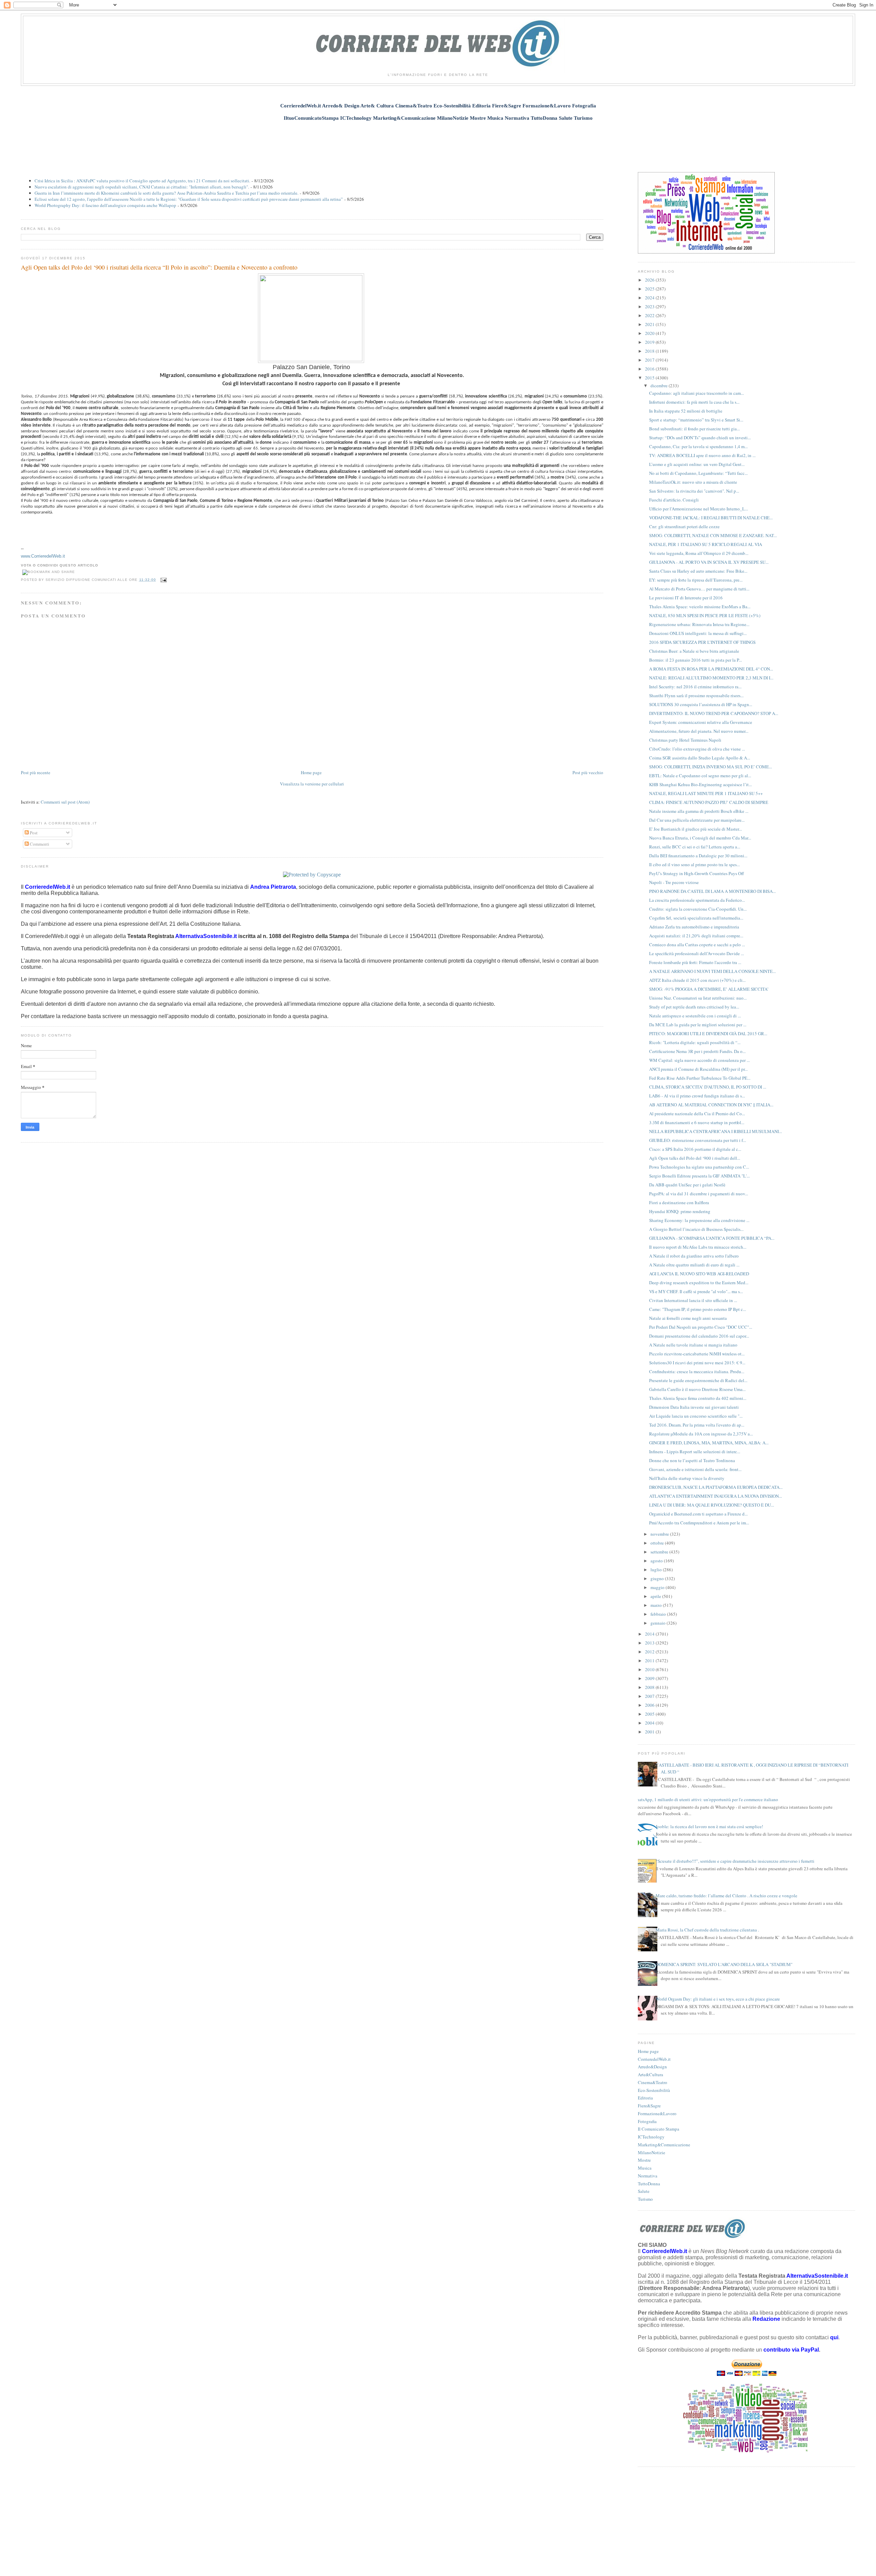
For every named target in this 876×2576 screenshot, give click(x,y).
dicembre (660, 386)
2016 (650, 369)
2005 (650, 1714)
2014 (650, 1634)
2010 (650, 1669)
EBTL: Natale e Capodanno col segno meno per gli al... (700, 776)
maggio (658, 1587)
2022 (650, 315)
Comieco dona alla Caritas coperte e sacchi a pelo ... (697, 945)
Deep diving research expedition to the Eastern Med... (699, 1283)
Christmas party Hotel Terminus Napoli (685, 740)
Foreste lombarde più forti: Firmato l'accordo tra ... (695, 962)
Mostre (644, 2160)
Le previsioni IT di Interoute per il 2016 (686, 598)
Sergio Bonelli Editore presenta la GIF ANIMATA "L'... (699, 1176)
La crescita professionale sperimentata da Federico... (697, 900)
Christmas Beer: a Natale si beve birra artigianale (694, 651)
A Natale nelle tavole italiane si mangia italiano (693, 1345)
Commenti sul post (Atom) (65, 802)
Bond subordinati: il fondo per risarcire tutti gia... (694, 429)
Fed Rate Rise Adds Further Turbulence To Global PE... (700, 1078)
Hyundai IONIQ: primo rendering (680, 1211)
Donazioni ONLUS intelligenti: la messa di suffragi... (698, 633)
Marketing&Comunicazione (664, 2145)
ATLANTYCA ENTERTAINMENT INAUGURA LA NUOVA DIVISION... (716, 1496)
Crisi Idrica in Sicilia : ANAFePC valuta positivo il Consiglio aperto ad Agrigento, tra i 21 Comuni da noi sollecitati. (142, 181)
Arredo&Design (652, 2067)
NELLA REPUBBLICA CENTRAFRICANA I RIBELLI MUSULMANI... (716, 1131)
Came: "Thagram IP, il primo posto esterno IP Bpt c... (698, 1309)
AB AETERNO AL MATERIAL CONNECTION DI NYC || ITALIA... (711, 1105)
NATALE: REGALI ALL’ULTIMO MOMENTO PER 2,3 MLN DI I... (711, 678)
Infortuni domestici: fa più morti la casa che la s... (694, 402)
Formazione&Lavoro (657, 2113)
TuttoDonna (649, 2184)
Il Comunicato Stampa (659, 2129)
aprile (656, 1596)
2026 (650, 280)
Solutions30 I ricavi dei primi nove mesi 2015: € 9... (697, 1363)
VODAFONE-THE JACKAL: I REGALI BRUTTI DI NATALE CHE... (711, 518)
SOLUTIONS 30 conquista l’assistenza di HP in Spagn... (701, 704)
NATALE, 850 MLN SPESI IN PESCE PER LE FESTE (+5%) (705, 615)
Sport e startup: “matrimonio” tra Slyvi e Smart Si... (696, 420)
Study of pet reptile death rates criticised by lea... (694, 1007)
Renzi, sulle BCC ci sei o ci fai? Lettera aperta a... (695, 847)
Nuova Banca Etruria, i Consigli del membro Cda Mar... (700, 838)
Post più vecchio (588, 772)
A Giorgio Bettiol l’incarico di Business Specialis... (696, 1229)
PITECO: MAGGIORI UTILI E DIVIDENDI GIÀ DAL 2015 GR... (708, 1033)
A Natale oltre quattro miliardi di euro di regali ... (694, 1265)
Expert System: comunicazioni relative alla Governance (701, 722)
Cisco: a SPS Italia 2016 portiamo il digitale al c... (695, 1149)
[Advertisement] (438, 143)
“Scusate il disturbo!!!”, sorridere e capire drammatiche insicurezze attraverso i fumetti (735, 1861)
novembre (660, 1534)
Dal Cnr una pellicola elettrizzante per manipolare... (697, 820)
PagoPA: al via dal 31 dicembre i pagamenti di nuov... (699, 1194)
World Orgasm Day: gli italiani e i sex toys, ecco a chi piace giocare (718, 1999)
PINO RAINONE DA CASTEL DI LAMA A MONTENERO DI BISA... (712, 891)
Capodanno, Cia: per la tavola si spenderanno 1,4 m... (698, 446)
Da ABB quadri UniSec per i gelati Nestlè (687, 1185)
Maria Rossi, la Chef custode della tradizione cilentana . (707, 1930)
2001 (650, 1732)
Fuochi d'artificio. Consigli (674, 500)
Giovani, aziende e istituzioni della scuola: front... (695, 1469)
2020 (650, 333)
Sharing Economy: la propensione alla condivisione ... (699, 1220)
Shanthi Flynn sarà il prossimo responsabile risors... (696, 695)
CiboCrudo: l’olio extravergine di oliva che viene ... (697, 749)
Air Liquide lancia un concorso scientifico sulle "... (696, 1416)
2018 (650, 351)
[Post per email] (163, 580)
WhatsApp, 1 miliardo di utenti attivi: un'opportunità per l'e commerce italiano (705, 1799)
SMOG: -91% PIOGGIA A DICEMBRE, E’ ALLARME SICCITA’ (709, 989)
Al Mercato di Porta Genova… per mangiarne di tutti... (699, 589)
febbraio (659, 1614)
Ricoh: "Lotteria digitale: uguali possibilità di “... (695, 1042)
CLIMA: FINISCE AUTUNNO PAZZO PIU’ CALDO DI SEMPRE (709, 802)
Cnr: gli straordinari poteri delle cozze (684, 526)
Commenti (39, 844)
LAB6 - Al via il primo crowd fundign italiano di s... (697, 1096)
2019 (650, 342)
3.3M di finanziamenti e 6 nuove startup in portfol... (697, 1122)
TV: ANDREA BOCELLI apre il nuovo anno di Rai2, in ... (702, 455)
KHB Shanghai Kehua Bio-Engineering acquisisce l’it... (700, 784)
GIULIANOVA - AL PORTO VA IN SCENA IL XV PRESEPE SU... (709, 562)
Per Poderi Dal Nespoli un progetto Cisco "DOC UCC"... (701, 1327)
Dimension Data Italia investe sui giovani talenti (694, 1407)
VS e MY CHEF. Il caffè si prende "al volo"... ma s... (696, 1291)
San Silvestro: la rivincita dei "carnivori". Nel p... (694, 491)
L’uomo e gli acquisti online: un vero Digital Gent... (697, 464)
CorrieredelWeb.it (654, 2059)
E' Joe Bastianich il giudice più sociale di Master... (695, 829)
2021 (650, 324)
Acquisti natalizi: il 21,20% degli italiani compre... (696, 936)
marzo (657, 1605)
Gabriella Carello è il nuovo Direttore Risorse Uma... (697, 1389)
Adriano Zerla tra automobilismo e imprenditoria (694, 927)
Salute (644, 2191)
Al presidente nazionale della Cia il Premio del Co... (697, 1114)
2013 (650, 1643)
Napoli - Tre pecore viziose (674, 882)
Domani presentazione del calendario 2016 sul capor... (699, 1336)
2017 (650, 360)
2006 (650, 1705)
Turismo (645, 2199)
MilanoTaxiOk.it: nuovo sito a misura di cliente (693, 482)
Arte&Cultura (650, 2074)
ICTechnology (651, 2137)
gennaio (659, 1623)
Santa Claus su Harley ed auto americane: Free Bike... (698, 571)
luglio (657, 1570)
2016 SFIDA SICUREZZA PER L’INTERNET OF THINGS (702, 642)
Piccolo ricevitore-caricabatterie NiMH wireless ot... (697, 1354)
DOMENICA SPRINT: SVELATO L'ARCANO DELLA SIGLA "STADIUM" (724, 1964)
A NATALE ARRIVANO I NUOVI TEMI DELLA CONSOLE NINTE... (712, 971)
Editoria (645, 2098)
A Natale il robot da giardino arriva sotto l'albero (694, 1256)
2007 (650, 1696)
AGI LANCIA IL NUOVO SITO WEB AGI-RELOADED (699, 1274)
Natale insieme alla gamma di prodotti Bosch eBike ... (699, 811)
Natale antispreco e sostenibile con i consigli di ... (695, 1016)
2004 (650, 1723)
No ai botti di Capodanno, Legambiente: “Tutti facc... (698, 473)
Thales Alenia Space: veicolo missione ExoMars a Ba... (700, 607)
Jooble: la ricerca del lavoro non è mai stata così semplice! (709, 1826)
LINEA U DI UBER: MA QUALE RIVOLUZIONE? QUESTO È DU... (712, 1505)
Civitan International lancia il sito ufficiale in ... (693, 1300)
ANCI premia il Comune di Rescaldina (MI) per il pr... (698, 1069)
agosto (657, 1561)
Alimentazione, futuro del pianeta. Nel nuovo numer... (699, 731)
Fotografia (647, 2121)
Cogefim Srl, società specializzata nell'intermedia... (696, 918)
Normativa (648, 2176)
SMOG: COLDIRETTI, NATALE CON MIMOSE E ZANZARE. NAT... (713, 535)
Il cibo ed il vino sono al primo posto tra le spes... (694, 864)
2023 (650, 307)
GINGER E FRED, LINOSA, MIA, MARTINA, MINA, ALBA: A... (709, 1443)
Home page (311, 772)
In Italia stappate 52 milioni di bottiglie (686, 411)
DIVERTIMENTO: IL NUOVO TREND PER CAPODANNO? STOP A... (714, 713)
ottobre (658, 1543)
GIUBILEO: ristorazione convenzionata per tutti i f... (698, 1140)
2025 (650, 289)
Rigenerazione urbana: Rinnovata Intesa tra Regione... (699, 624)
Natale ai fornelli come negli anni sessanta (688, 1318)
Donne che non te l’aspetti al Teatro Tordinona (692, 1460)
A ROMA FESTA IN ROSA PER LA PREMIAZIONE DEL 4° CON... (711, 669)
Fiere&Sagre (649, 2106)
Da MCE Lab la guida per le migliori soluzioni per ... (698, 1025)
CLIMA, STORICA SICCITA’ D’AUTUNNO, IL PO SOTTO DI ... (708, 1087)
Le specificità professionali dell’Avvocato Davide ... (697, 953)
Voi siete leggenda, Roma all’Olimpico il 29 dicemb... (699, 553)
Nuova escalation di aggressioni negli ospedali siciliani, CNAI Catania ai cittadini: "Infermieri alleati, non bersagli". (142, 187)
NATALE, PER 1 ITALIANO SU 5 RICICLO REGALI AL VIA (706, 544)
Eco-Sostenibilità (654, 2090)
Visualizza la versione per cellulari (312, 784)
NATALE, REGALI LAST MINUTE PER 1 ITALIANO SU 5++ (706, 793)
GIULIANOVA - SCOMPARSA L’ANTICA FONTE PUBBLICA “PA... (712, 1238)
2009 (650, 1678)
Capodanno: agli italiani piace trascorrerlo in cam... (697, 393)
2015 (650, 378)
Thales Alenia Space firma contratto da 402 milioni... (698, 1398)
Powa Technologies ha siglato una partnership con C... (699, 1167)
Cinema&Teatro (653, 2082)
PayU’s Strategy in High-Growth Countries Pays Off (697, 873)
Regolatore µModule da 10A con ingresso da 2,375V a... (701, 1434)
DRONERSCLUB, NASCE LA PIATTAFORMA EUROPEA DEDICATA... (716, 1487)
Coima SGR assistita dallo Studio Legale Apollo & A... (700, 758)
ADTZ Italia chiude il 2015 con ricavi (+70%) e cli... (697, 980)
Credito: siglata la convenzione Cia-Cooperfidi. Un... (698, 909)
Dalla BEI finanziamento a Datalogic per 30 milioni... (698, 856)
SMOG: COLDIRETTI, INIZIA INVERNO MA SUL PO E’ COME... (711, 767)
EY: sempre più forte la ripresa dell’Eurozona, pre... (696, 580)
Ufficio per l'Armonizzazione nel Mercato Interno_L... (699, 509)
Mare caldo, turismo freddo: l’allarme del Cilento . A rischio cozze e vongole (726, 1896)
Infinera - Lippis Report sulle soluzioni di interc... (695, 1452)
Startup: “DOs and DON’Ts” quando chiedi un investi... (700, 438)
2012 (650, 1652)
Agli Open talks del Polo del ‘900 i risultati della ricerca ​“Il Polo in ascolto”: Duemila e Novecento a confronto (159, 267)
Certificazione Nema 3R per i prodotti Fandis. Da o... (697, 1051)
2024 (650, 298)
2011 (650, 1661)
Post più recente (36, 772)
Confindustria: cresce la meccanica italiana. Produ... (697, 1371)
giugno (658, 1578)
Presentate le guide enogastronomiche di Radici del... (698, 1380)
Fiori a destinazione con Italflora (679, 1202)
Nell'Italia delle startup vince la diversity (687, 1478)
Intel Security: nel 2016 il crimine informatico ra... (695, 687)
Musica (645, 2168)
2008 (650, 1687)
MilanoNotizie (652, 2152)
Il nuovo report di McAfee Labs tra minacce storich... (698, 1247)
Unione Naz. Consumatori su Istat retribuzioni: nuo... (698, 998)
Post (33, 833)
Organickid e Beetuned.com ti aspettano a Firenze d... (698, 1514)
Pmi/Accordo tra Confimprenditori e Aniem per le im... (699, 1523)
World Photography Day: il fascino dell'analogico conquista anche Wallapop (105, 205)
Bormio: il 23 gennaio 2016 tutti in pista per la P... (695, 660)
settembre (660, 1552)
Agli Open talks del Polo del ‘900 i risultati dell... (695, 1158)
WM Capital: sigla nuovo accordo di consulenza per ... (699, 1060)
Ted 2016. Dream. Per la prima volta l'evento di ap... (697, 1425)
